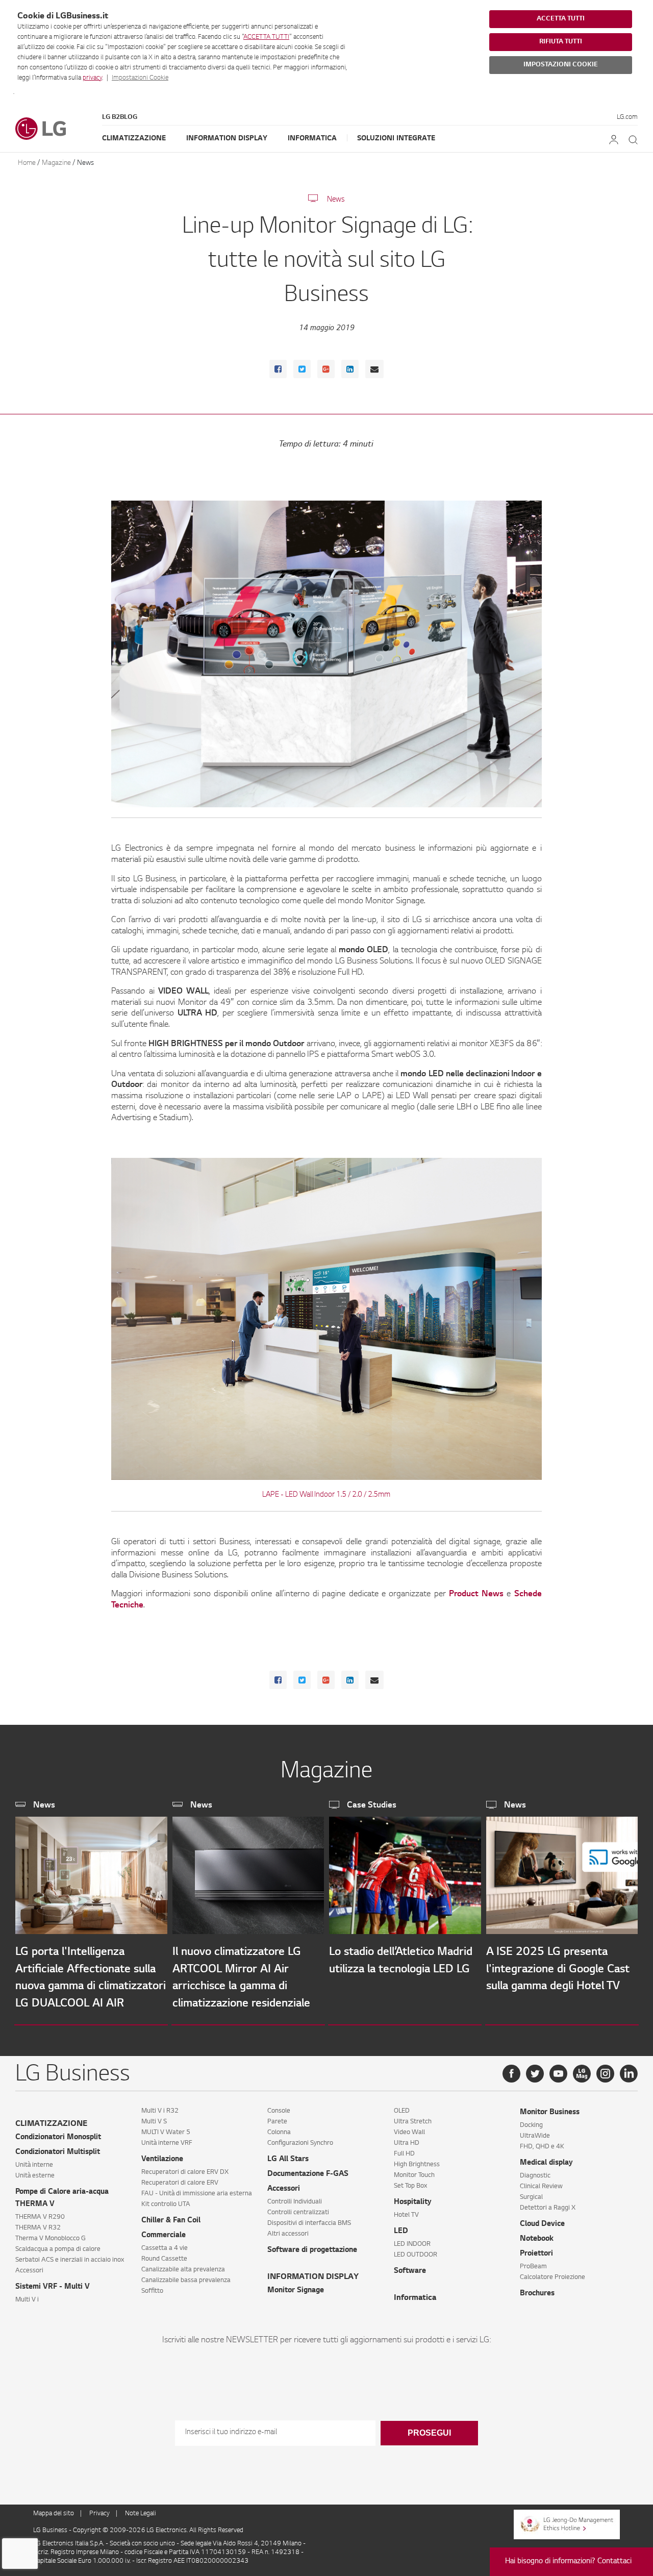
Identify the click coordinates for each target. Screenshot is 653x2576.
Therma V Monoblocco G (51, 2239)
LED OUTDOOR (416, 2255)
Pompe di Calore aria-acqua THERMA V (62, 2198)
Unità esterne (35, 2176)
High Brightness (417, 2165)
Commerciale (164, 2236)
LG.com (627, 117)
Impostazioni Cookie (140, 78)
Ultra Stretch (413, 2122)
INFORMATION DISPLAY (313, 2277)
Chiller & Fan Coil (171, 2221)
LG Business (51, 2531)
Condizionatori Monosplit (58, 2138)
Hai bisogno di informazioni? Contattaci (568, 2562)
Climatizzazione (134, 139)
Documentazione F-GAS (308, 2174)
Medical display (546, 2163)
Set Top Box (410, 2186)
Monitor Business (550, 2113)
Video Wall (409, 2133)
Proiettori (536, 2254)
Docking (531, 2125)
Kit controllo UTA (166, 2205)
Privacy (99, 2514)
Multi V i (27, 2300)
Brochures (537, 2294)
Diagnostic (535, 2176)
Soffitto (152, 2291)
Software (410, 2271)
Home (27, 163)
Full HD (404, 2154)
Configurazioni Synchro (300, 2143)
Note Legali (141, 2514)
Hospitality (413, 2202)
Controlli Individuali (295, 2202)
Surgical (531, 2197)
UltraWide (535, 2136)
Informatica (312, 139)
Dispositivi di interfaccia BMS (309, 2223)
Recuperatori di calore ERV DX (185, 2172)
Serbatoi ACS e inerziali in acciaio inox (70, 2260)
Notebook (537, 2239)
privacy (92, 78)
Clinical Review (541, 2187)
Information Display (227, 139)
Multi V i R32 (160, 2111)
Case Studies (372, 1805)
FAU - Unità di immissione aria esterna (197, 2194)
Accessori (29, 2271)
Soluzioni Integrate (396, 139)
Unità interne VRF (167, 2143)
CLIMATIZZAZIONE (51, 2124)
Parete (277, 2122)
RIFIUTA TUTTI (561, 42)
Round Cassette (164, 2259)
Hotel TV (406, 2215)
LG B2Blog (120, 117)
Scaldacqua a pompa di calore (58, 2249)
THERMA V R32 (38, 2228)
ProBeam (533, 2267)
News (85, 163)
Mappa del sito (54, 2514)
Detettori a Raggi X (548, 2208)
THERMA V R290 (40, 2217)
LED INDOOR (412, 2244)
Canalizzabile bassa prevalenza (186, 2281)
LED (401, 2232)
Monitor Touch (414, 2175)
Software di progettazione (312, 2250)
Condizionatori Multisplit (58, 2152)
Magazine (56, 163)
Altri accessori (288, 2234)
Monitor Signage (296, 2291)
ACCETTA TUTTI (266, 37)
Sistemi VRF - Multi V (53, 2287)
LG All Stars (288, 2160)
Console (279, 2111)
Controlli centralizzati (298, 2213)
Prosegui (429, 2433)
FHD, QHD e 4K (542, 2147)
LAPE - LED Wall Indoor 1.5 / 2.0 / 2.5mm (326, 1495)
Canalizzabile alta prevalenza (183, 2270)
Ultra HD (407, 2143)
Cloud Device (542, 2224)
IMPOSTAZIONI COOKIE (561, 65)
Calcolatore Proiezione (552, 2277)
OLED (402, 2111)
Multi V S (154, 2122)
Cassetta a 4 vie (165, 2248)
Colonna (279, 2133)
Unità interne (34, 2165)
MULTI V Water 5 (166, 2133)
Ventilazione (162, 2160)
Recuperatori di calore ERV (180, 2183)
